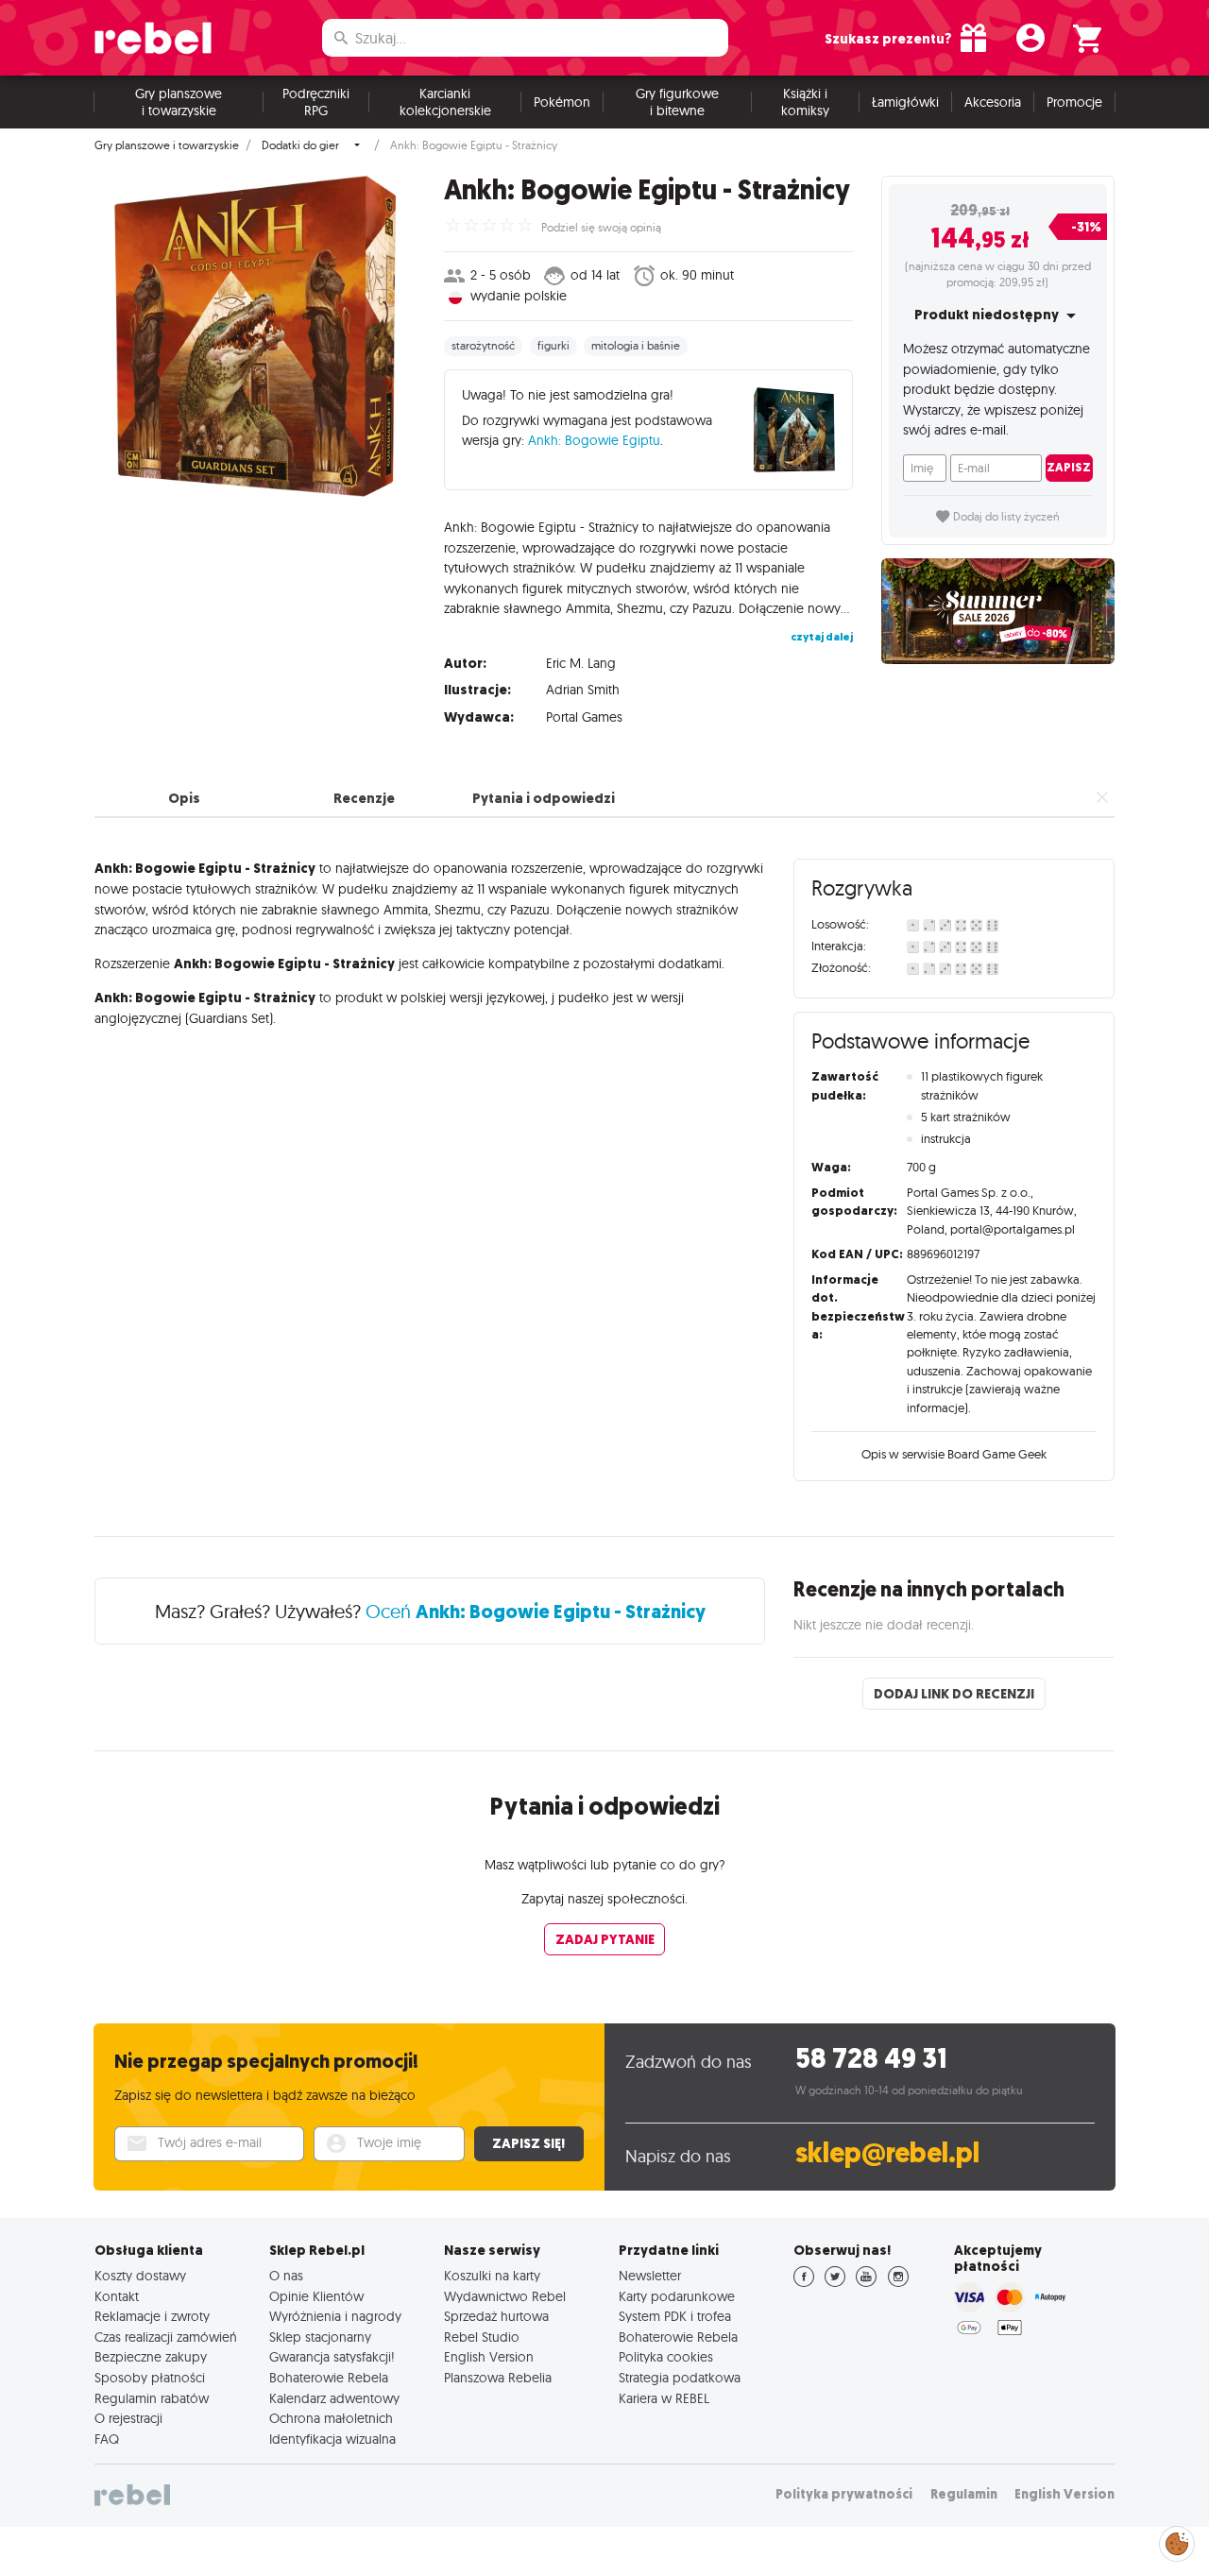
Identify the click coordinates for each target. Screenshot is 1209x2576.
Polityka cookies (666, 2357)
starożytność (483, 346)
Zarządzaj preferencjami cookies (1177, 2541)
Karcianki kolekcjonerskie (445, 102)
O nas (286, 2276)
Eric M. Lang (581, 663)
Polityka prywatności (844, 2494)
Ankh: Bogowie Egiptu (594, 440)
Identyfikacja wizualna (332, 2439)
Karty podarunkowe (677, 2296)
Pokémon (562, 102)
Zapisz (1069, 467)
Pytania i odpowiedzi (544, 798)
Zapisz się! (528, 2143)
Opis (184, 798)
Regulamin (964, 2494)
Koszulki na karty (492, 2276)
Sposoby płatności (150, 2378)
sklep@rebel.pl (887, 2153)
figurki (553, 346)
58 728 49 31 (871, 2059)
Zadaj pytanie (605, 1939)
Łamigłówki (905, 102)
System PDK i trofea (675, 2316)
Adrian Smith (583, 690)
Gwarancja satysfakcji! (332, 2357)
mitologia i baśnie (636, 346)
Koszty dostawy (140, 2276)
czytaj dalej (822, 637)
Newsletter (650, 2276)
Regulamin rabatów (152, 2398)
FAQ (107, 2439)
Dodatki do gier (300, 145)
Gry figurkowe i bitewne (677, 102)
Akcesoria (993, 102)
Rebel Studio (482, 2337)
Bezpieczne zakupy (151, 2357)
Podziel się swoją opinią (601, 228)
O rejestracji (128, 2418)
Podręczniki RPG (316, 102)
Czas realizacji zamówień (166, 2337)
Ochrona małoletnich (331, 2418)
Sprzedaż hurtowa (496, 2316)
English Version (489, 2357)
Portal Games (584, 717)
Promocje (1074, 102)
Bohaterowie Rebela (329, 2378)
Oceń (536, 1611)
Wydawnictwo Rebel (505, 2296)
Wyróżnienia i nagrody (335, 2316)
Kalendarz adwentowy (334, 2398)
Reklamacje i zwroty (152, 2316)
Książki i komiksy (805, 102)
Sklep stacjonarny (320, 2337)
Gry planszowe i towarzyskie (179, 102)
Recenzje (364, 798)
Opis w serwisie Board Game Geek (954, 1454)
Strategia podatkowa (680, 2378)
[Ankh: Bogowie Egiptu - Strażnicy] (255, 336)
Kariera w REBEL (664, 2398)
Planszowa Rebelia (498, 2378)
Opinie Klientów (316, 2296)
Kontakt (117, 2296)
